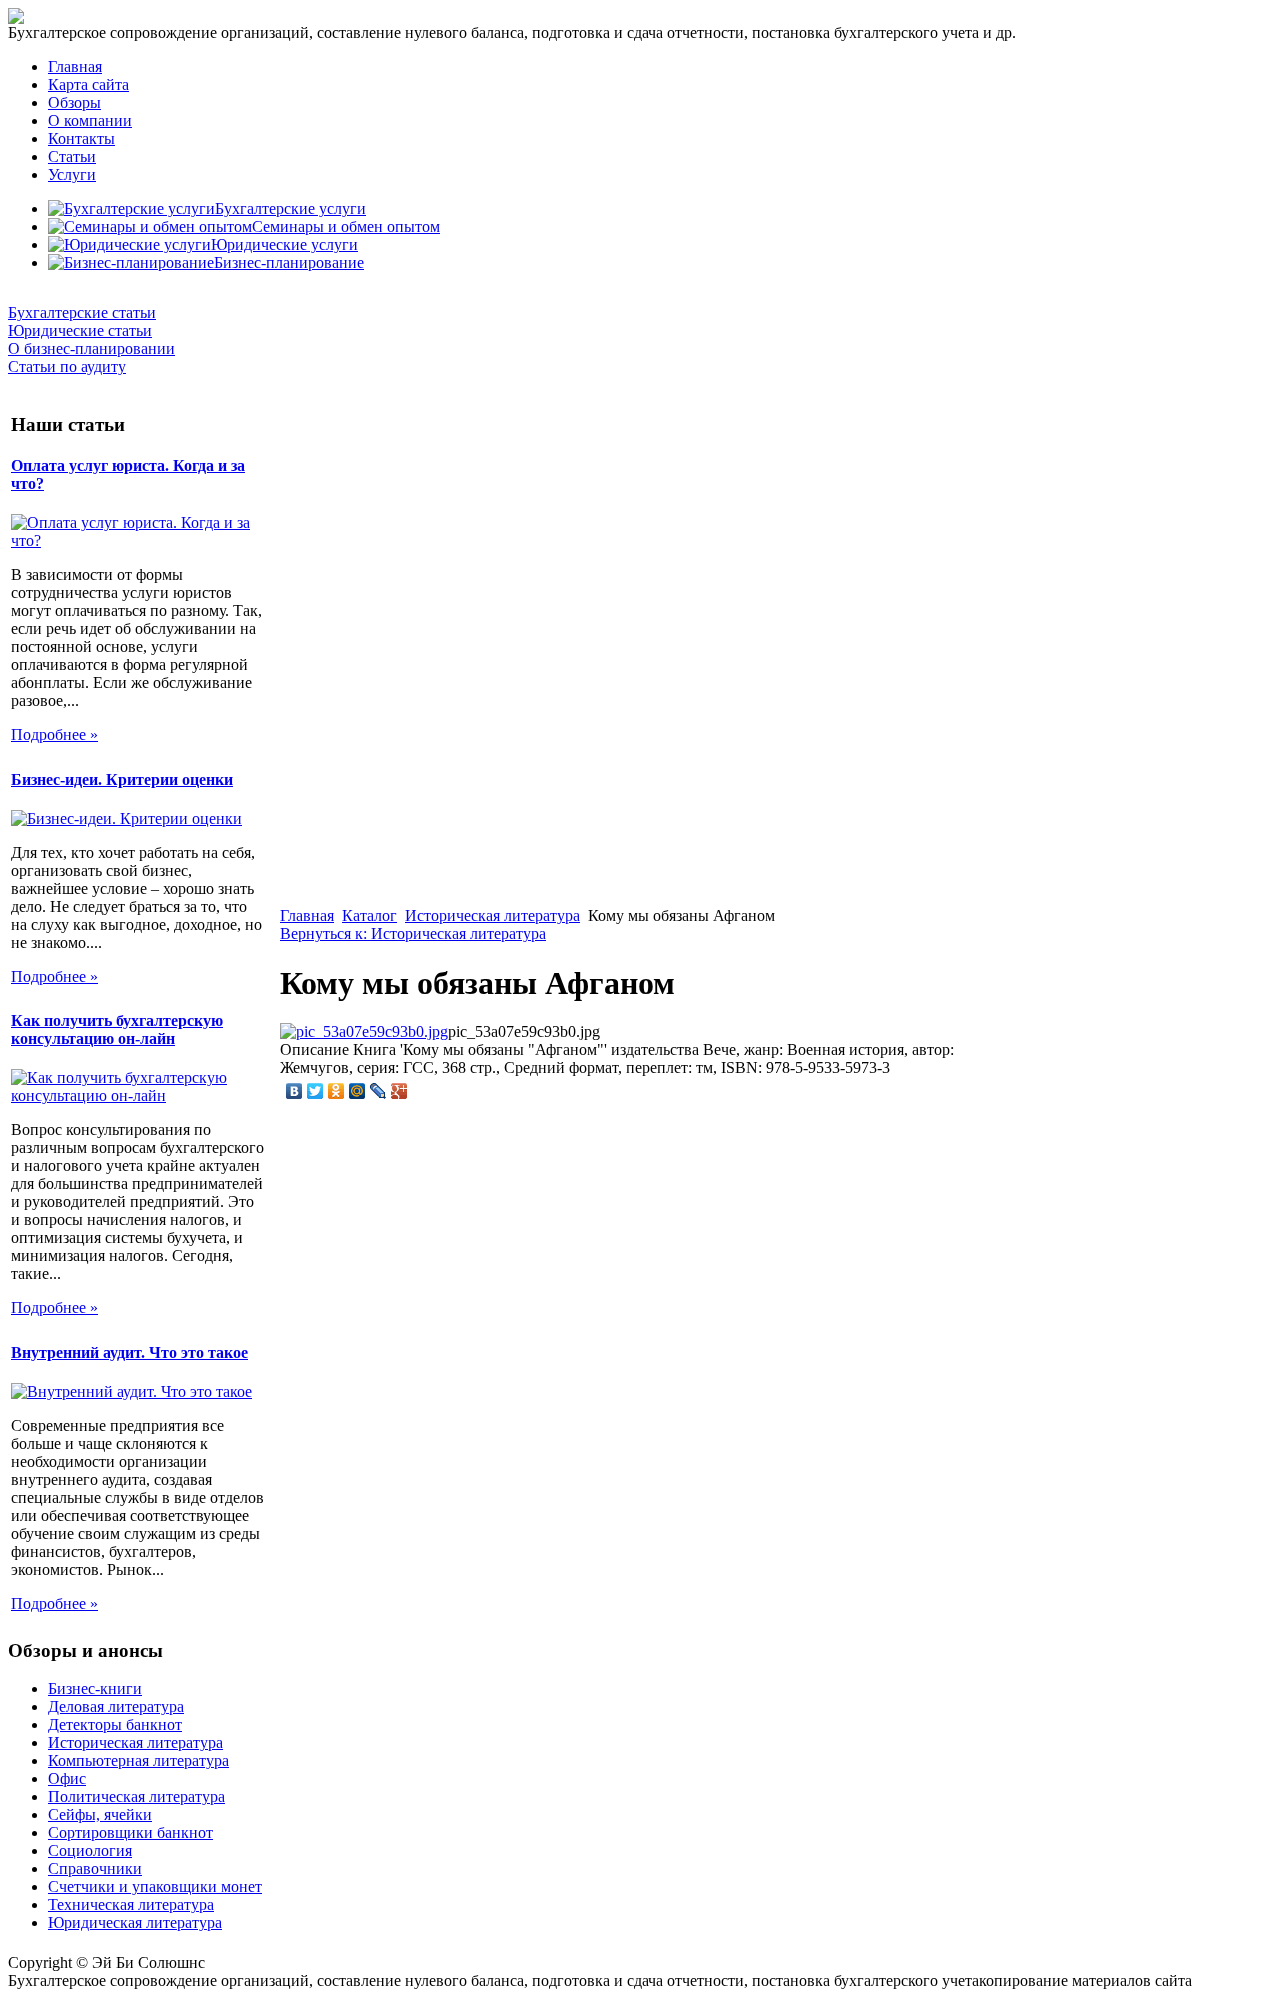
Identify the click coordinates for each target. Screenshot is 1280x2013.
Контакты (81, 138)
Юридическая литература (135, 1922)
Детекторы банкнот (115, 1724)
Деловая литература (116, 1706)
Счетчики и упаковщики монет (155, 1886)
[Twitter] (315, 1091)
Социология (90, 1850)
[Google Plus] (399, 1091)
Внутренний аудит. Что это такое (129, 1352)
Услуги (72, 174)
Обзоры (74, 102)
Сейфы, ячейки (100, 1814)
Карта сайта (88, 84)
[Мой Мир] (357, 1091)
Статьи (72, 156)
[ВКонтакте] (294, 1091)
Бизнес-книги (95, 1688)
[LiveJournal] (378, 1091)
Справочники (95, 1868)
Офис (67, 1778)
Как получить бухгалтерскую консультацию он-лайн (117, 1029)
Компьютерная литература (138, 1760)
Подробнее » (54, 734)
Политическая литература (136, 1796)
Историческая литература (492, 915)
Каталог (369, 915)
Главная (75, 66)
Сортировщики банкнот (130, 1832)
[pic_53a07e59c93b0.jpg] (364, 1031)
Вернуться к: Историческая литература (413, 933)
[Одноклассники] (336, 1091)
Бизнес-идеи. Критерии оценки (122, 779)
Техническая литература (131, 1904)
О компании (90, 120)
